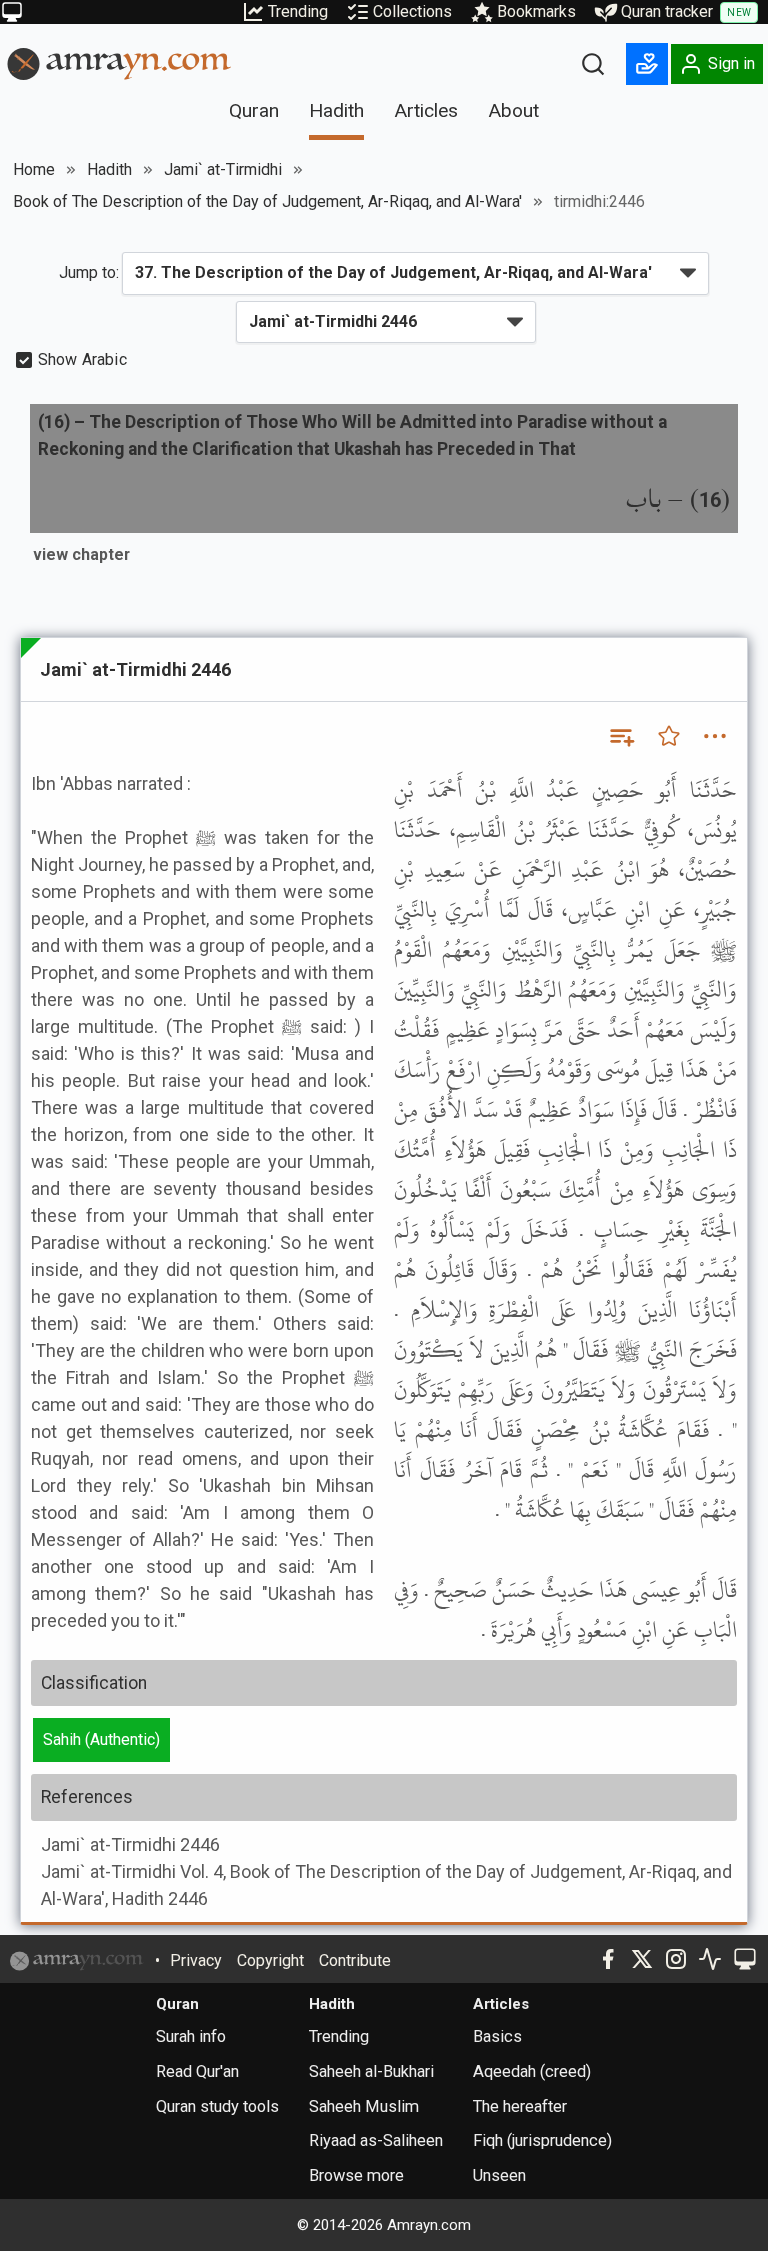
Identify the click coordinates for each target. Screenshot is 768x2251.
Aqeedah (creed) (532, 2071)
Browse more (356, 2175)
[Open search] (593, 64)
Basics (497, 2036)
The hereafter (520, 2106)
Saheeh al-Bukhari (371, 2071)
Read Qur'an (197, 2071)
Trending (298, 11)
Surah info (191, 2036)
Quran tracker (686, 11)
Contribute (355, 1960)
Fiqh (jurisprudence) (542, 2140)
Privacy (196, 1960)
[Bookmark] (669, 736)
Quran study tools (217, 2106)
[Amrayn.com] (119, 62)
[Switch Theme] (12, 12)
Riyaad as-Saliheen (376, 2140)
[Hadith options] (715, 736)
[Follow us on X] (642, 1959)
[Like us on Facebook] (608, 1959)
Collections (412, 11)
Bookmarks (536, 11)
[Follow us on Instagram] (676, 1959)
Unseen (499, 2175)
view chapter (81, 554)
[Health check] (710, 1959)
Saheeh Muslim (364, 2106)
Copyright (270, 1960)
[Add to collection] (621, 736)
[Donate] (647, 64)
